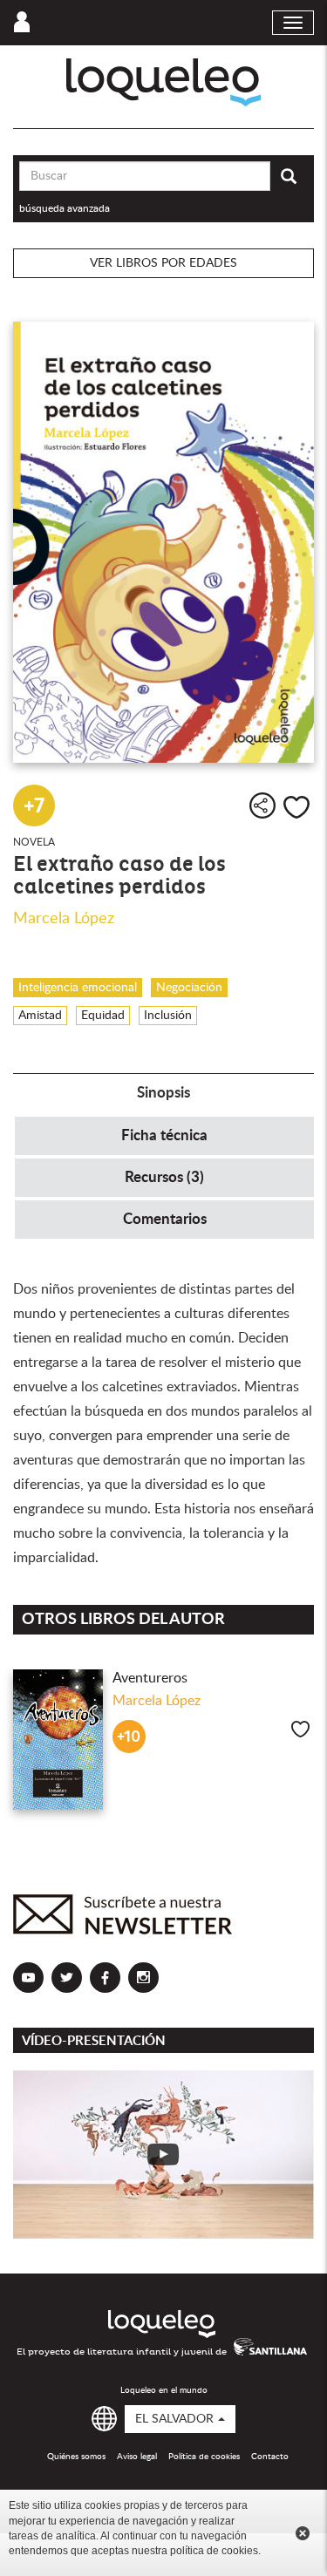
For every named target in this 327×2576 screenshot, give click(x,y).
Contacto (270, 2457)
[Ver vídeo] (163, 2155)
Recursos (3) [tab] (164, 1177)
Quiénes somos (76, 2457)
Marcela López (64, 919)
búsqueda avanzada (65, 208)
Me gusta (296, 807)
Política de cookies (204, 2457)
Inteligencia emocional (78, 988)
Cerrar (303, 2533)
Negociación (189, 988)
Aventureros (150, 1678)
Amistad (40, 1016)
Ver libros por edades (163, 263)
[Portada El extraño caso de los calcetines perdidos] (163, 542)
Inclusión (168, 1016)
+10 (129, 1737)
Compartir (262, 805)
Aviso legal (137, 2457)
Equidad (103, 1016)
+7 (34, 805)
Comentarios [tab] (165, 1219)
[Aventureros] (58, 1739)
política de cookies (214, 2551)
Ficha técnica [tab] (164, 1135)
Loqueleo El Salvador (163, 82)
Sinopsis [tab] (163, 1093)
